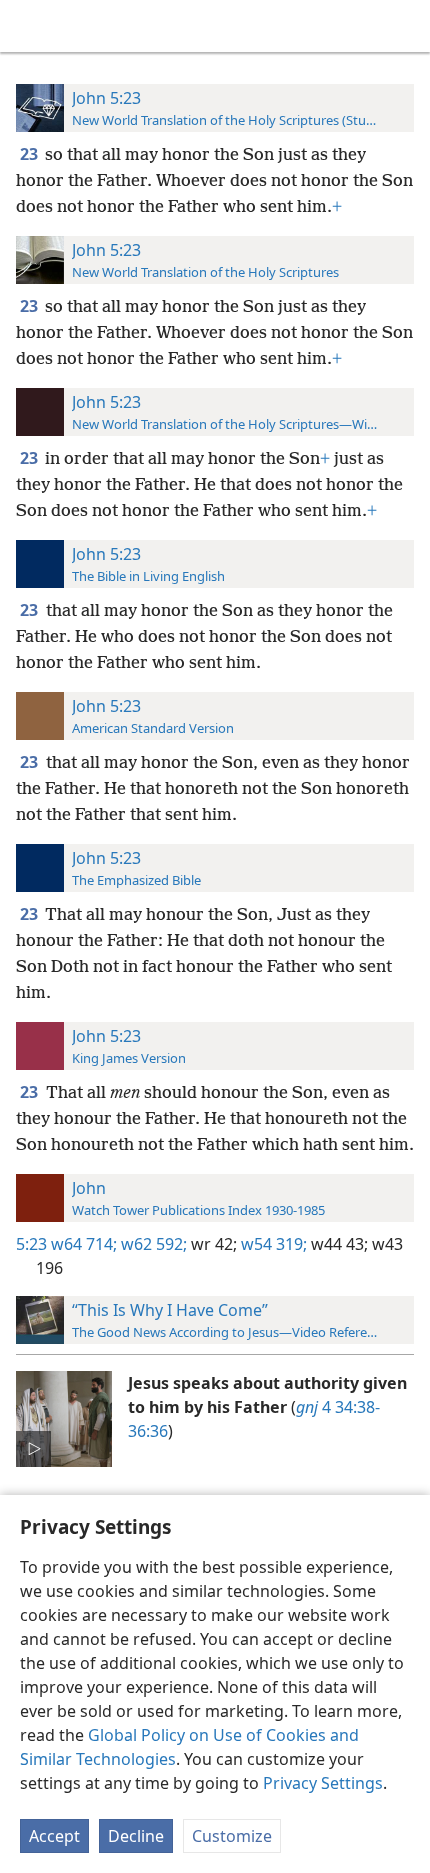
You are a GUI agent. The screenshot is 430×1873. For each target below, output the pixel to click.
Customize (232, 1836)
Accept (54, 1836)
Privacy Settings (323, 1783)
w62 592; (152, 1244)
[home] (30, 26)
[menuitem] (30, 26)
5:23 (31, 1244)
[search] (405, 26)
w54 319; (272, 1244)
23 (30, 154)
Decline (136, 1836)
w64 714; (84, 1244)
